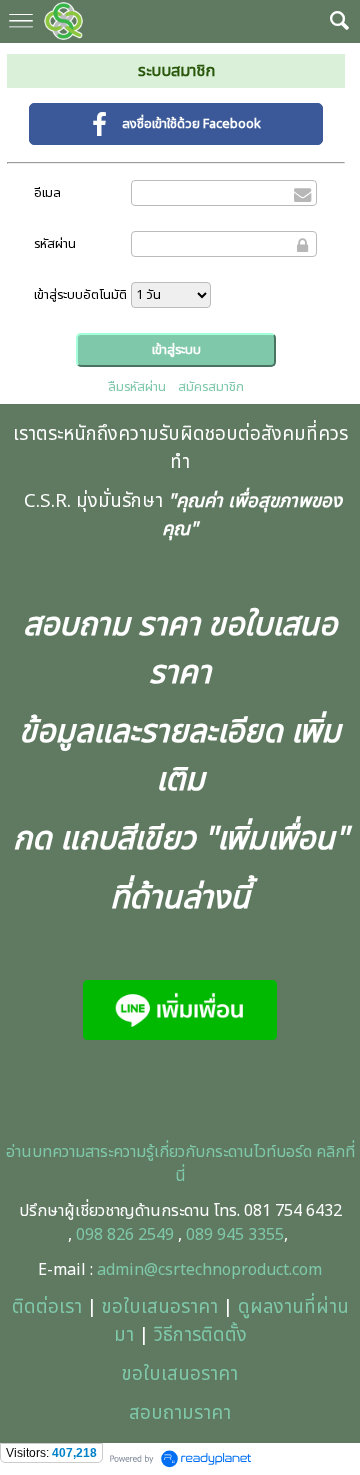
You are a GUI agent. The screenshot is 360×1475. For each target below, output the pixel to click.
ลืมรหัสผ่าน (137, 387)
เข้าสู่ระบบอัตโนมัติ (80, 295)
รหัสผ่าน (55, 244)
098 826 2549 (125, 1235)
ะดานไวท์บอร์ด (267, 1152)
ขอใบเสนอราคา (160, 1307)
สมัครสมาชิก (211, 387)
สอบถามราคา (180, 1413)
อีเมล (47, 193)
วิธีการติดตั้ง (200, 1335)
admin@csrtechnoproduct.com (209, 1270)
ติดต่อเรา (47, 1307)
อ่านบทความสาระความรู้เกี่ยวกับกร (114, 1152)
